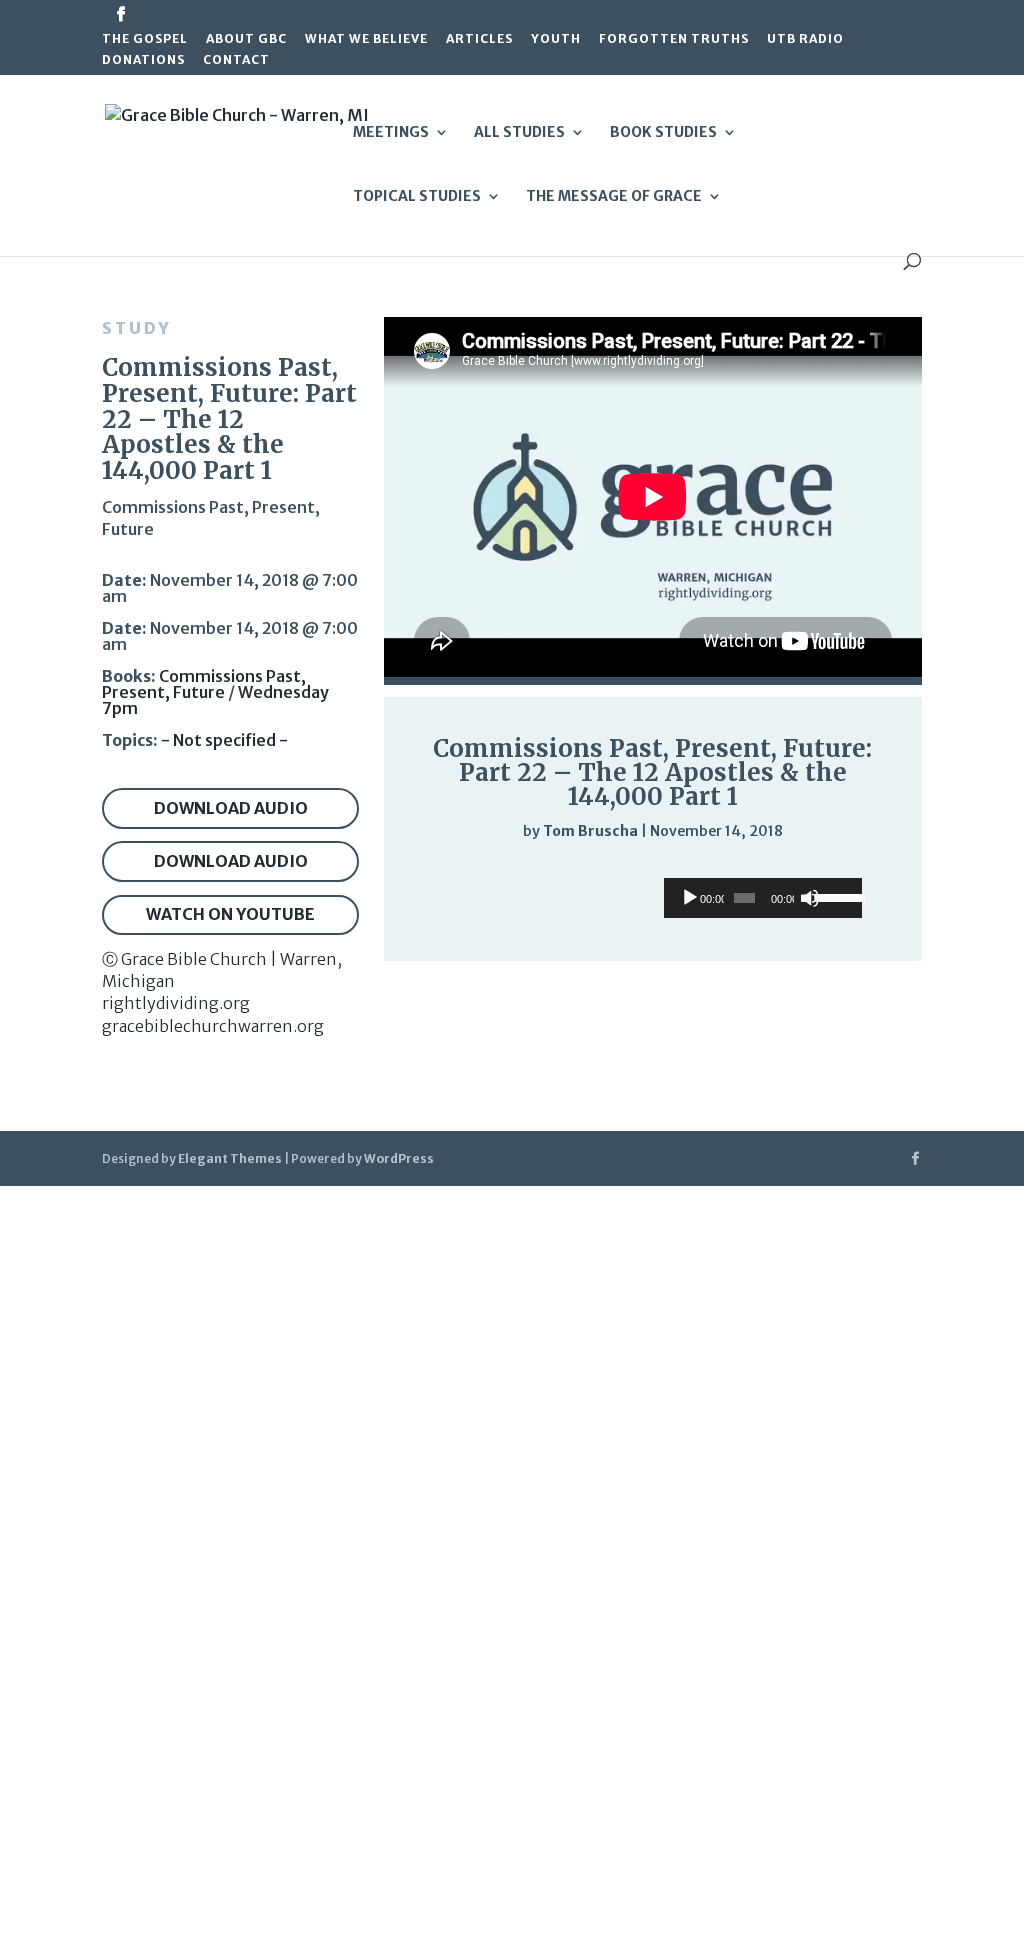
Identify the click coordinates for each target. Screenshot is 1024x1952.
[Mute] (814, 872)
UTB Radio (805, 39)
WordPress (399, 1158)
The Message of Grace (614, 197)
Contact (236, 60)
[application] (653, 871)
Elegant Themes (230, 1158)
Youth (556, 39)
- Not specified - (224, 740)
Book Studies (663, 133)
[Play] (440, 870)
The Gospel (145, 39)
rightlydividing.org (176, 1003)
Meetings (391, 133)
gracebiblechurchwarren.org (213, 1026)
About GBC (246, 39)
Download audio (231, 808)
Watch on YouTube (230, 914)
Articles (479, 39)
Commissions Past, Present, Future (204, 684)
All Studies (519, 133)
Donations (143, 60)
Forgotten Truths (674, 39)
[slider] (854, 871)
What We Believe (366, 39)
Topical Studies (417, 197)
